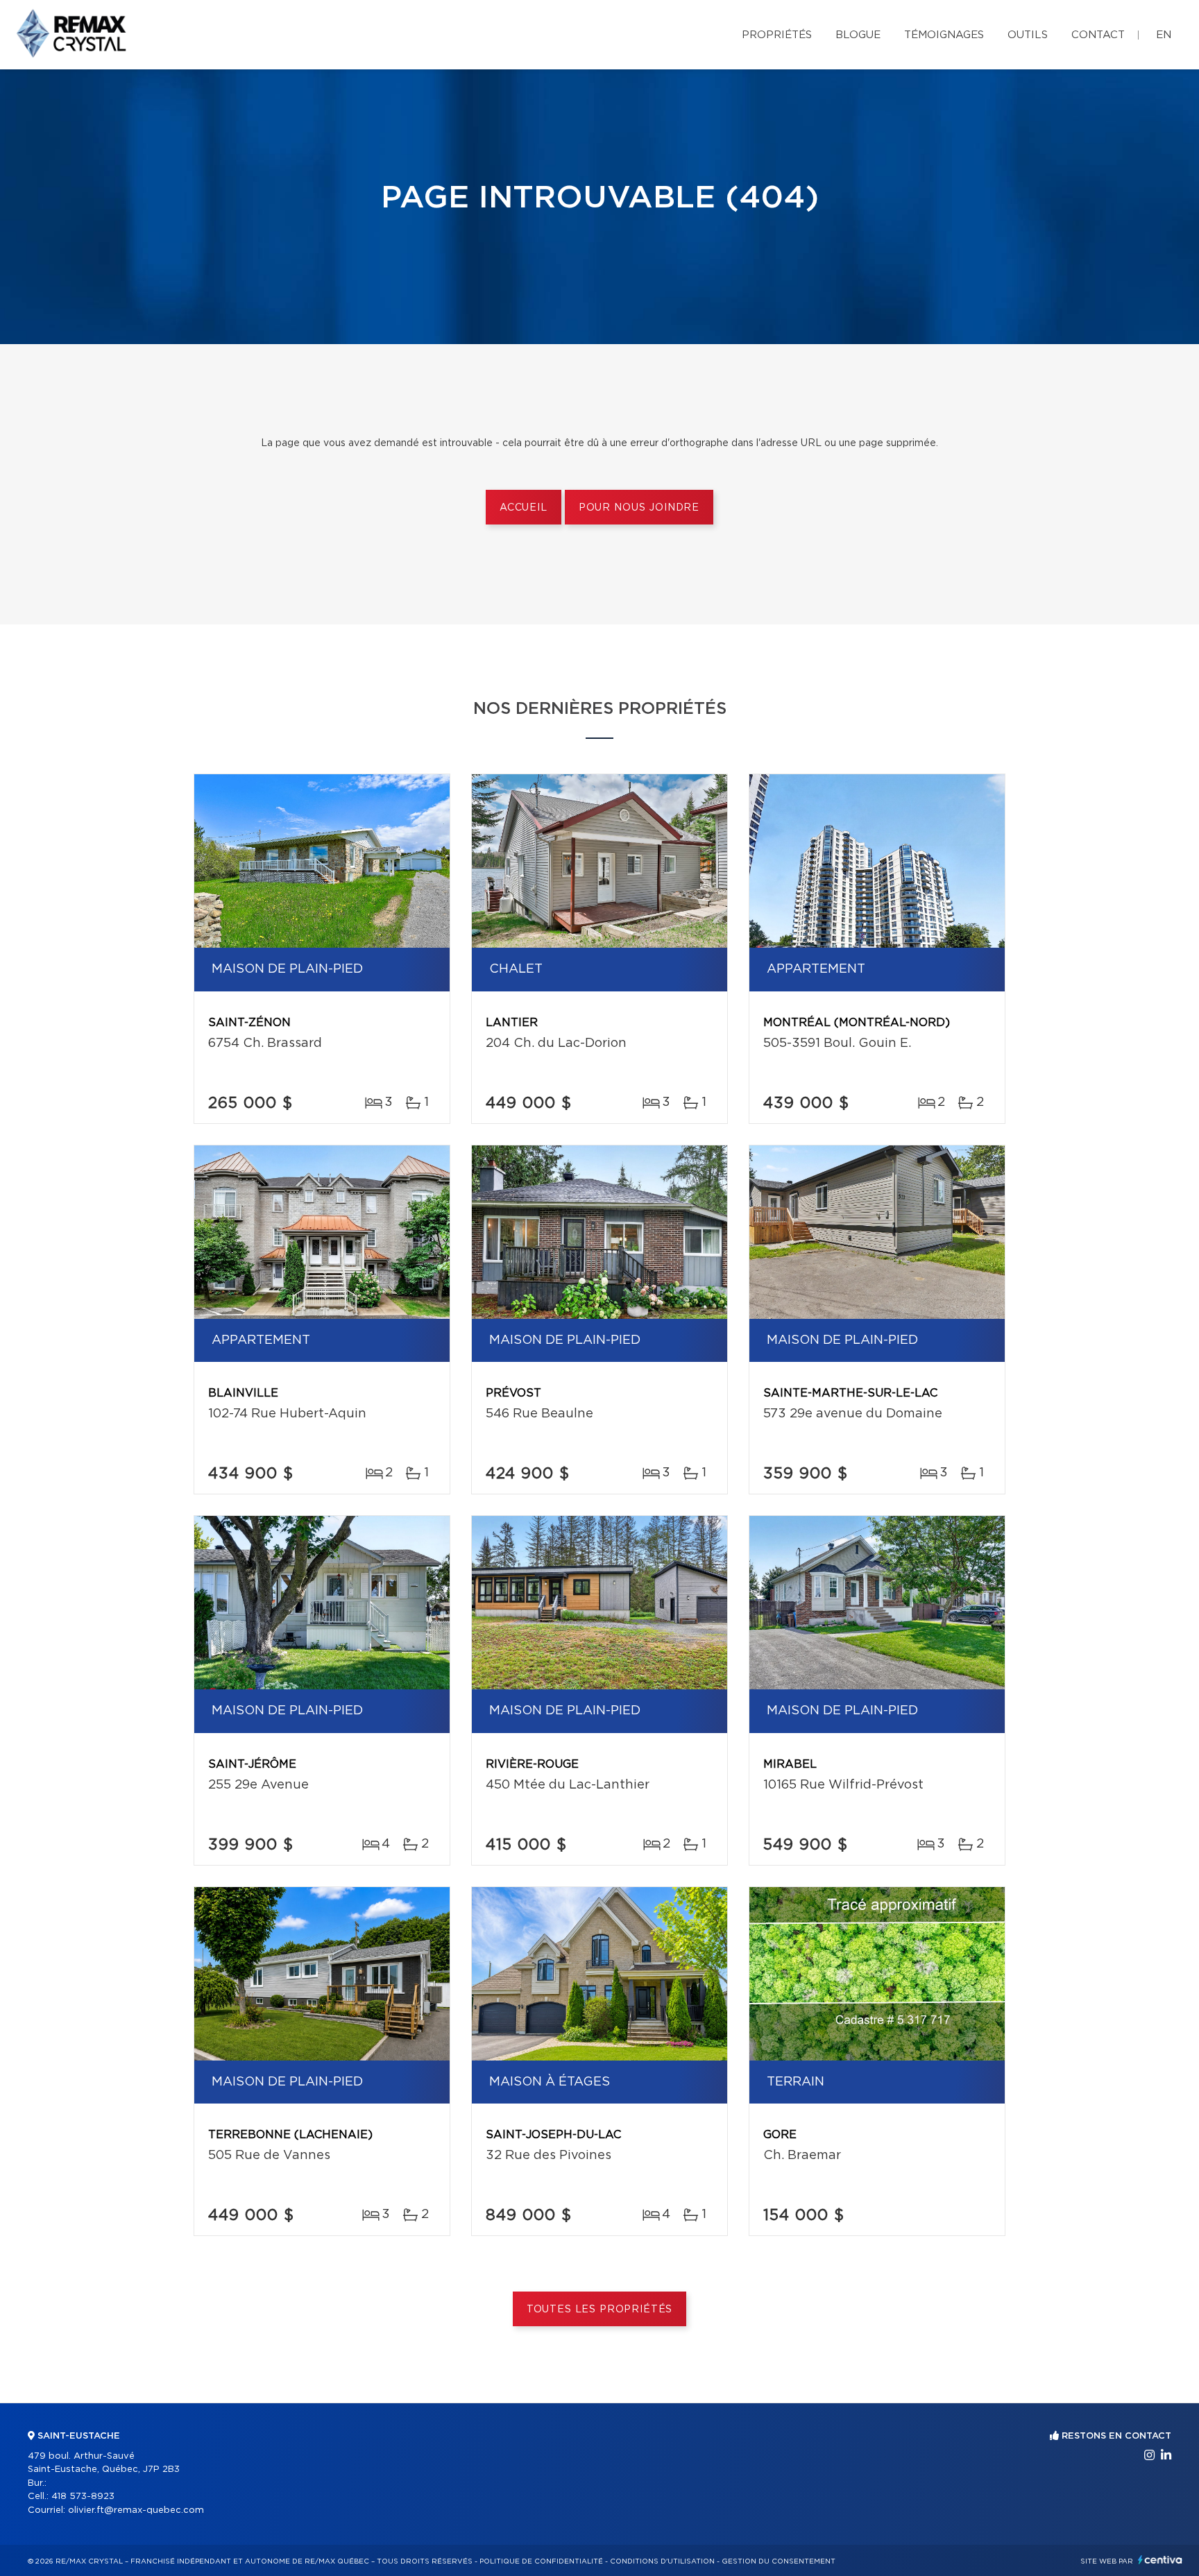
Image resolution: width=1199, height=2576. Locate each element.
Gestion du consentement (779, 2561)
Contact (1098, 35)
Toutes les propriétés (600, 2310)
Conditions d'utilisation (662, 2561)
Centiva (1160, 2560)
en (1164, 35)
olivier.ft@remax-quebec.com (136, 2510)
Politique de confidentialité (541, 2561)
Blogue (858, 35)
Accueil (524, 508)
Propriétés (777, 35)
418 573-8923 (83, 2497)
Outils (1028, 35)
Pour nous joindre (639, 508)
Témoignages (944, 35)
